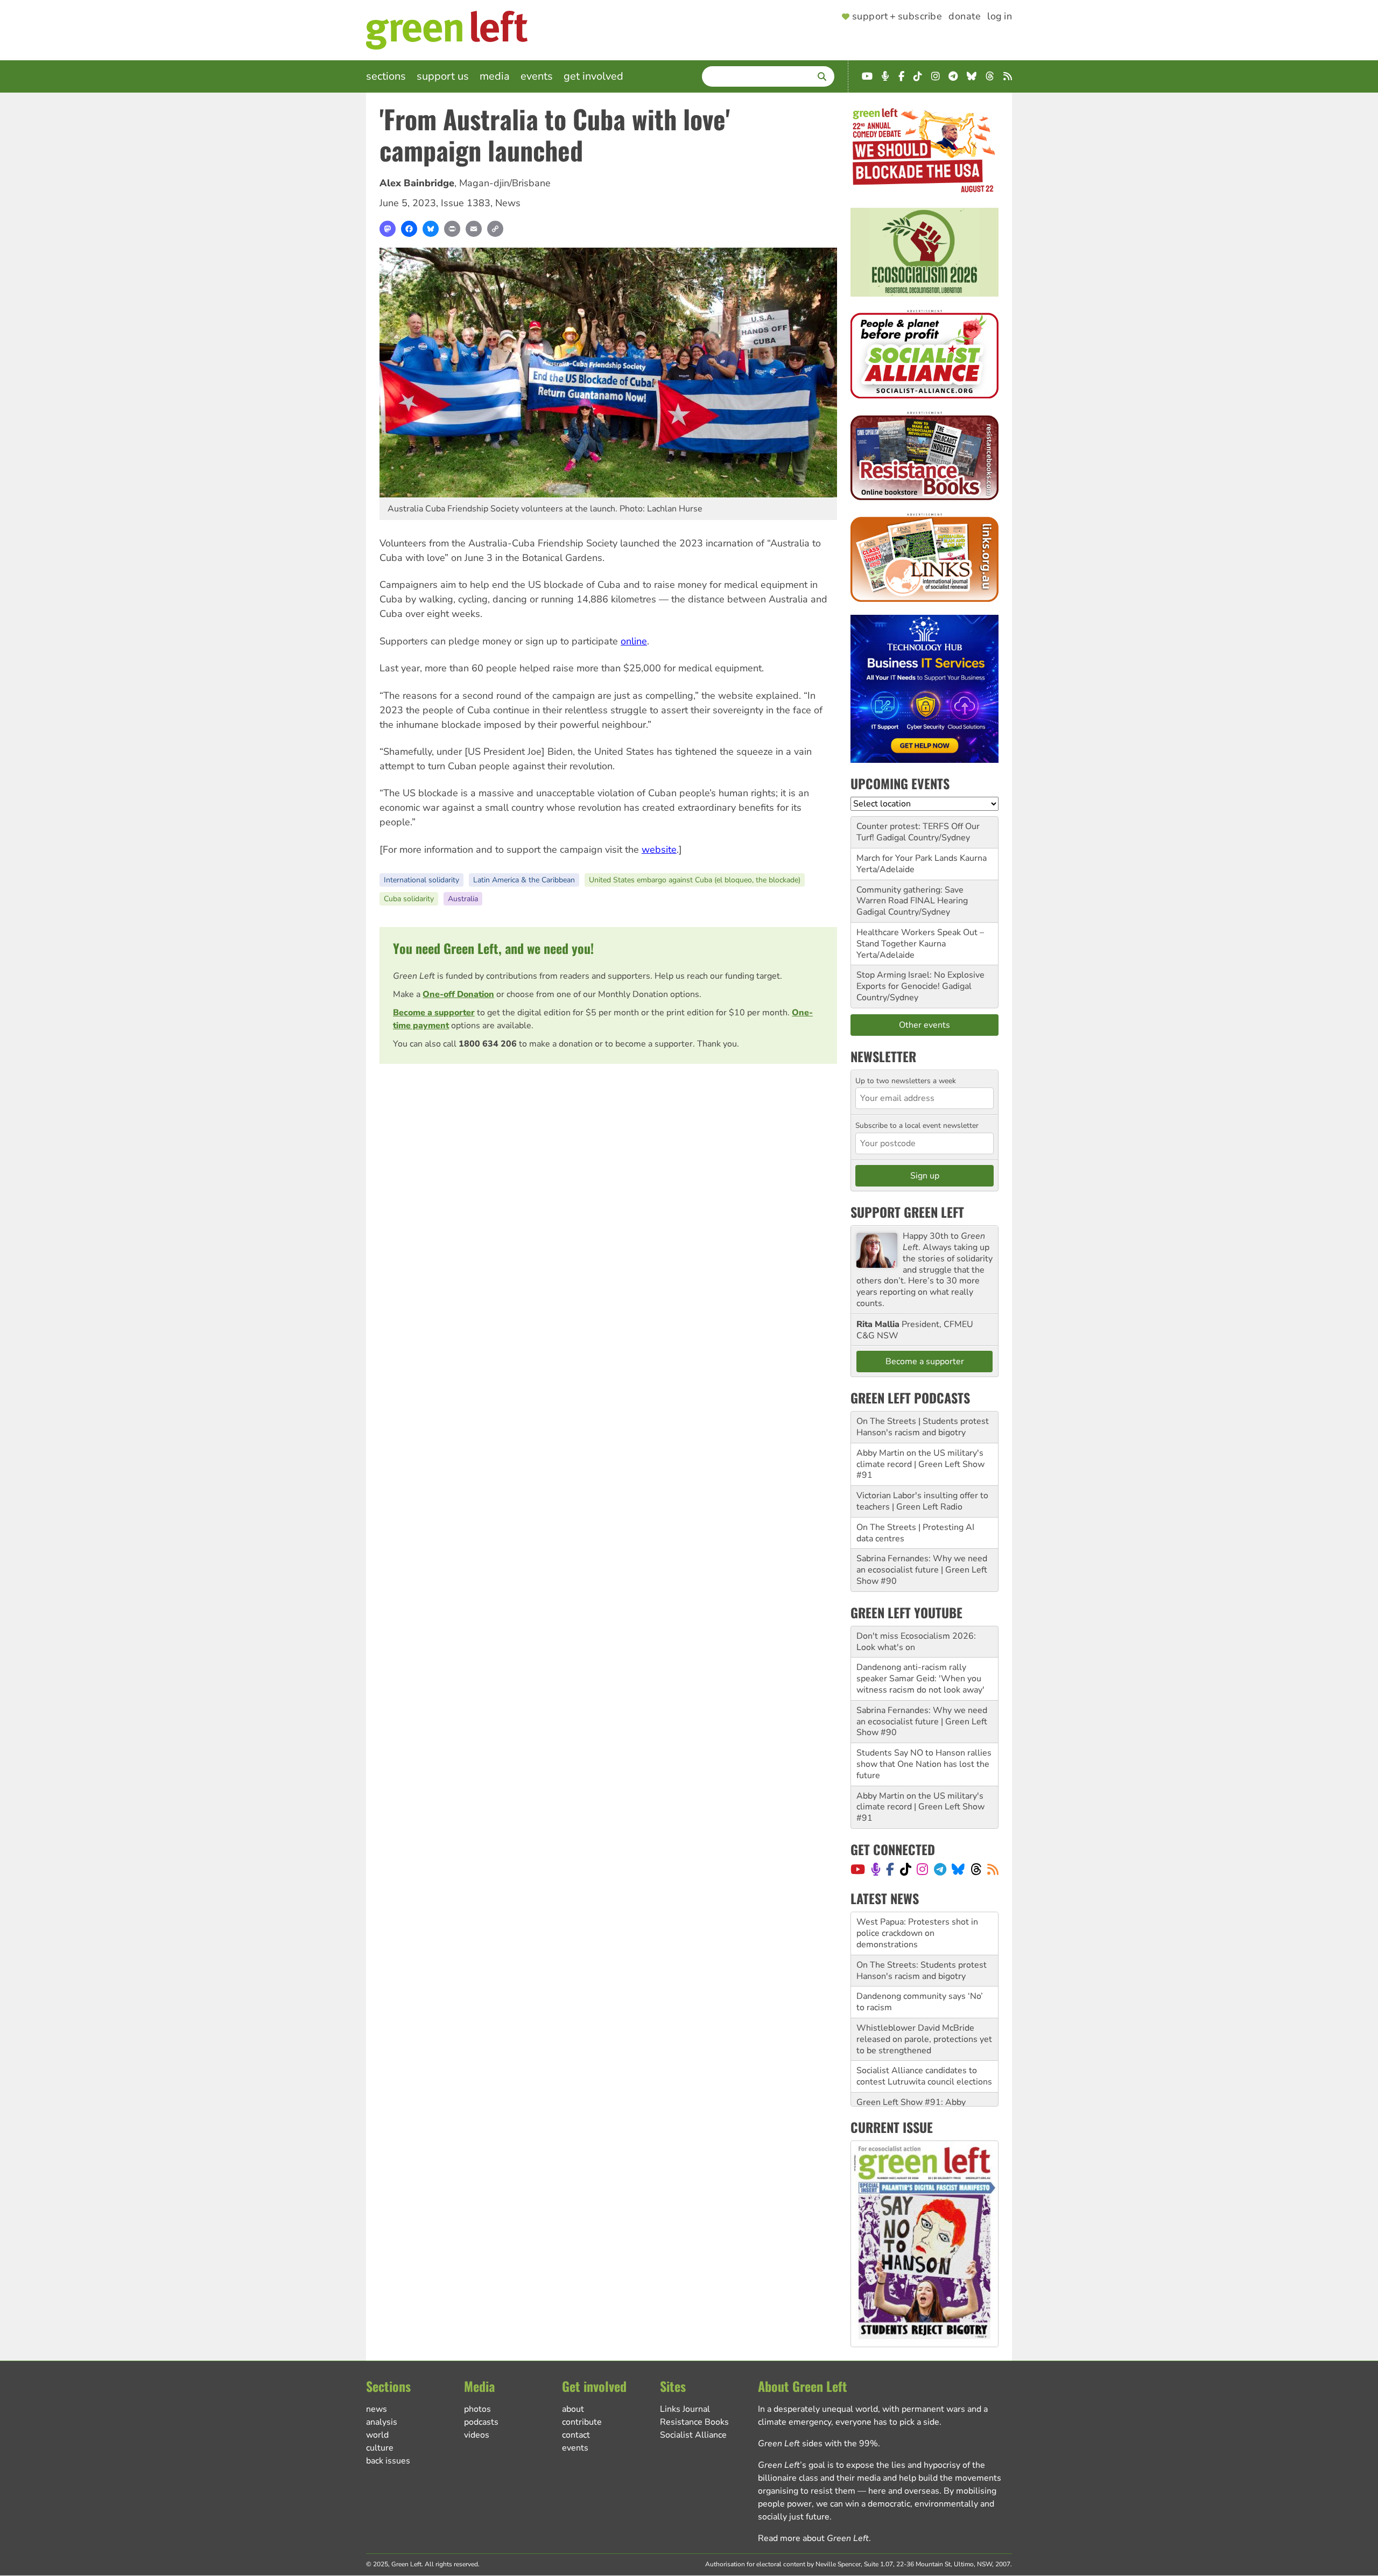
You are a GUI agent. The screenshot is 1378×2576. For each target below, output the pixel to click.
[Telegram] (940, 1869)
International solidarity (421, 880)
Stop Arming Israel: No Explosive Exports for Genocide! (920, 981)
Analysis (382, 2422)
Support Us (443, 76)
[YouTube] (858, 1869)
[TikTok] (906, 1869)
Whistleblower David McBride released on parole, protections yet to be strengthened (924, 1996)
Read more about (813, 2538)
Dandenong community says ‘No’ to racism (920, 1959)
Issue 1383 (466, 203)
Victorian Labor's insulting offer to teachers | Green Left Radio (922, 1501)
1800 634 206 (488, 1044)
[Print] (452, 229)
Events (537, 76)
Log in (1000, 17)
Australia (463, 899)
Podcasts (481, 2422)
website (659, 850)
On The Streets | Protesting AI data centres (915, 1533)
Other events (924, 1025)
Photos (477, 2409)
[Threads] (976, 1869)
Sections (386, 76)
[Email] (474, 229)
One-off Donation (458, 994)
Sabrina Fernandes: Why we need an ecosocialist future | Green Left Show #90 (922, 1570)
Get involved (593, 76)
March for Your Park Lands (907, 858)
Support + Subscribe (897, 17)
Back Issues (388, 2461)
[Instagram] (922, 1869)
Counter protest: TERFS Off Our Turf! (918, 832)
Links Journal (685, 2409)
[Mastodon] (388, 229)
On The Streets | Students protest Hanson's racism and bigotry (923, 1427)
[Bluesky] (431, 229)
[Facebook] (409, 229)
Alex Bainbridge (417, 183)
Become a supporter (434, 1013)
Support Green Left (907, 1212)
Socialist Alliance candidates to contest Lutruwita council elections (924, 2034)
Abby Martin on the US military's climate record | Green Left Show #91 (920, 1464)
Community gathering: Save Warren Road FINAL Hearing (912, 896)
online (634, 641)
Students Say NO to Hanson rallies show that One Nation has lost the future (924, 1764)
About (573, 2409)
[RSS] (993, 1869)
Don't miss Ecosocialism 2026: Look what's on (916, 1642)
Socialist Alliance (693, 2435)
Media (495, 76)
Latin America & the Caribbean (524, 880)
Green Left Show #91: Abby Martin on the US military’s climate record (924, 2070)
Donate (965, 17)
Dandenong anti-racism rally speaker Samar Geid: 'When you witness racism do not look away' (920, 1679)
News (508, 203)
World (377, 2435)
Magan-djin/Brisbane (505, 183)
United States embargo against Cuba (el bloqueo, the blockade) (695, 880)
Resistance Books (694, 2422)
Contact (576, 2435)
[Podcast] (876, 1869)
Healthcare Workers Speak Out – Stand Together (920, 938)
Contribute (582, 2422)
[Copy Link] (495, 229)
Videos (477, 2435)
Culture (380, 2448)
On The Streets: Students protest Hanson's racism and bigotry (922, 1928)
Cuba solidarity (409, 899)
